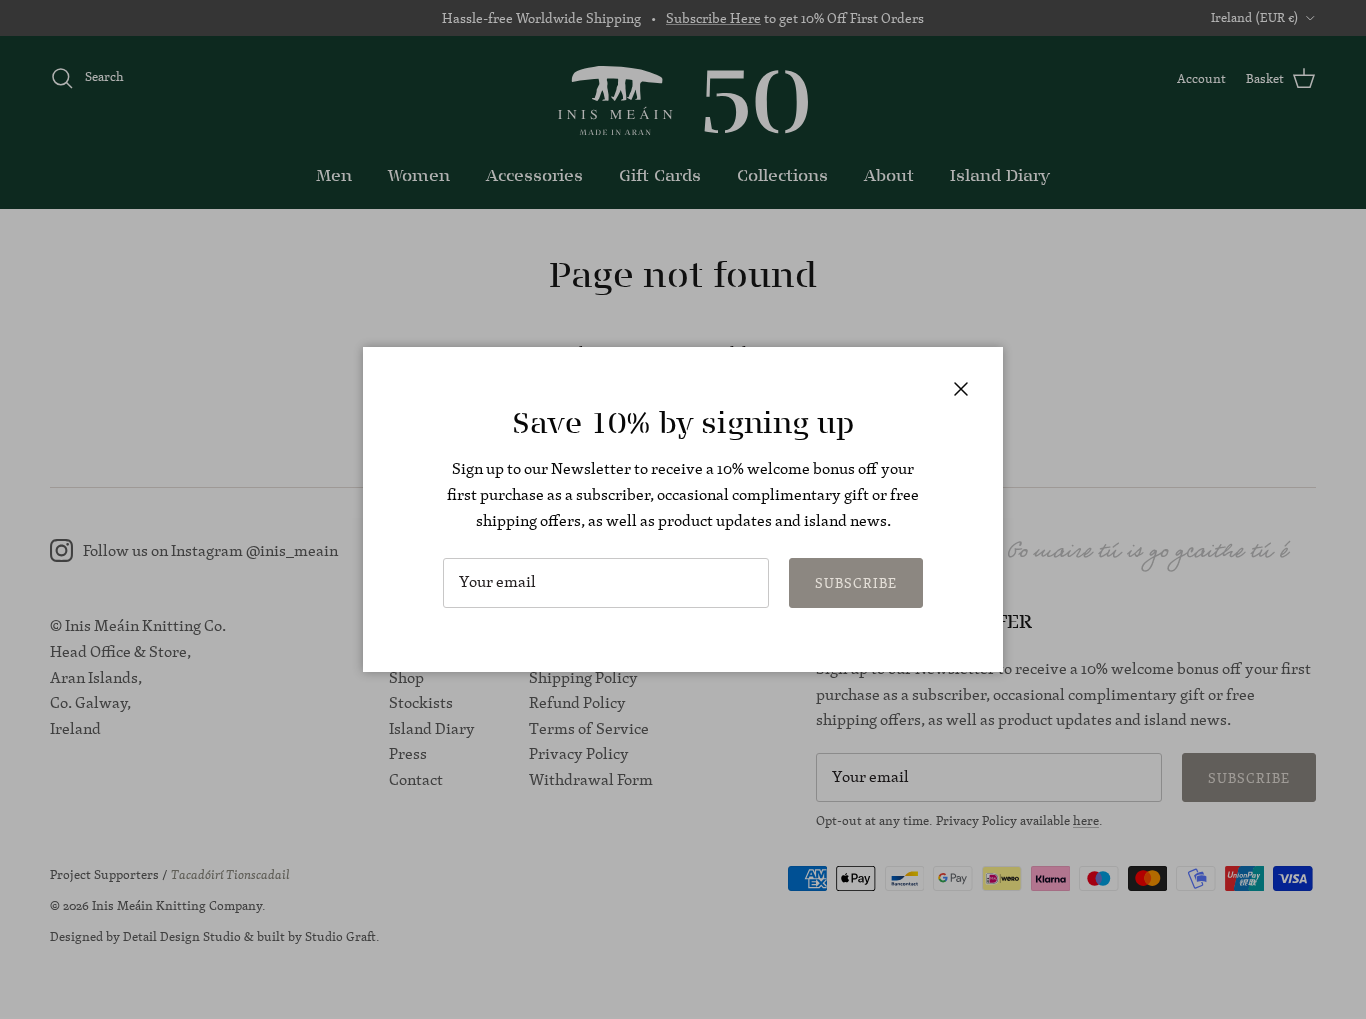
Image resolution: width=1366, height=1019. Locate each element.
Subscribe (856, 583)
